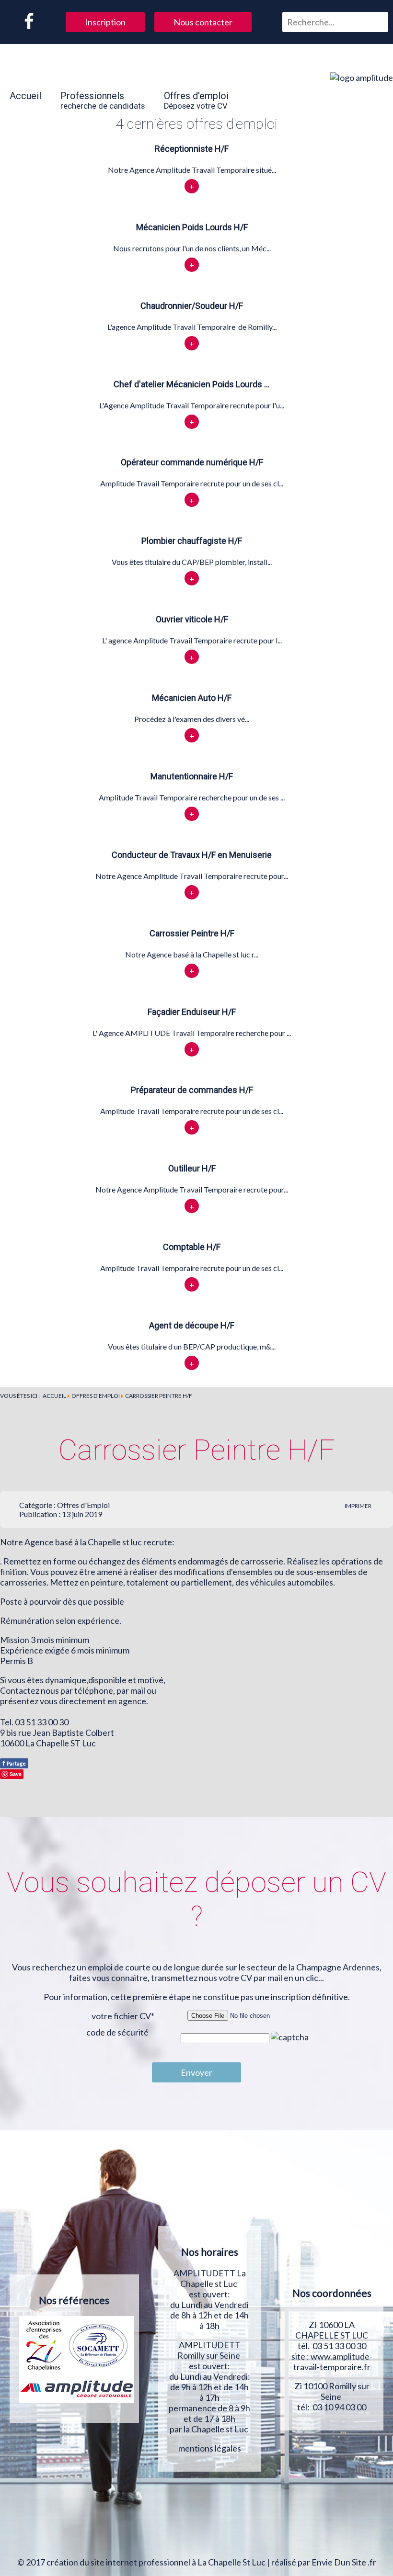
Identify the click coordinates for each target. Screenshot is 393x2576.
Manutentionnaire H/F (192, 776)
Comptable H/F (192, 1247)
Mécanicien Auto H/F (192, 698)
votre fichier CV (123, 2016)
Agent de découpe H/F (192, 1325)
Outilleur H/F (192, 1168)
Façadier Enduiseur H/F (192, 1012)
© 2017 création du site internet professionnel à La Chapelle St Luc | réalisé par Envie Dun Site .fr (197, 2562)
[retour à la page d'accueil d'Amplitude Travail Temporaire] (362, 78)
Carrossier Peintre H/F (192, 933)
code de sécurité (117, 2032)
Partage (14, 1763)
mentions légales (210, 2448)
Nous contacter (203, 22)
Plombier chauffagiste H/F (192, 541)
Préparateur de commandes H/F (192, 1090)
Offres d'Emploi (83, 1505)
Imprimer (358, 1506)
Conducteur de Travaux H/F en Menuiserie (192, 855)
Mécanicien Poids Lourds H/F (192, 227)
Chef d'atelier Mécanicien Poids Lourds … (192, 384)
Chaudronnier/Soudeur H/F (192, 306)
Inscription (105, 22)
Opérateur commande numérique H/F (192, 462)
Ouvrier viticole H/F (192, 619)
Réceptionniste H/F (192, 149)
